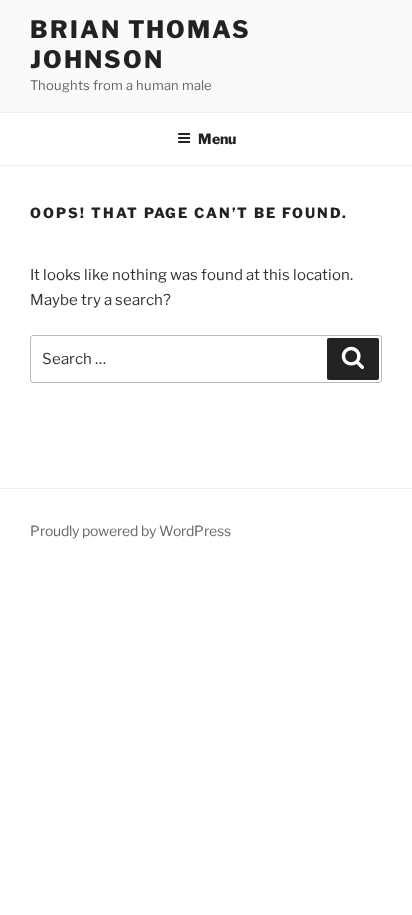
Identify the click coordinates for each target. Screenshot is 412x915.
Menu (217, 138)
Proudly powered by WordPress (130, 530)
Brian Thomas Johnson (140, 44)
